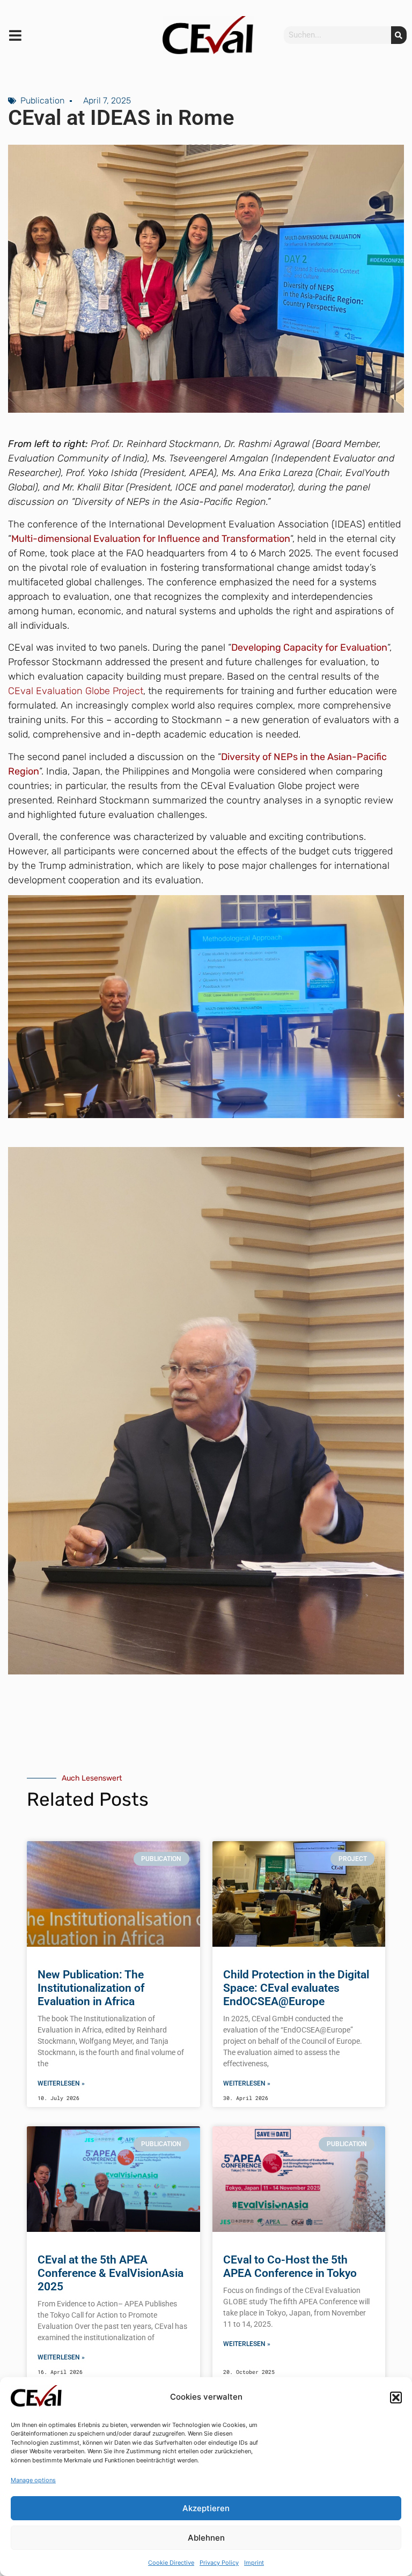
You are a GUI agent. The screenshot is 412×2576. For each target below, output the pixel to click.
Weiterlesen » (61, 2083)
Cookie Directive (171, 2563)
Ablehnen (206, 2538)
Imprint (254, 2563)
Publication (42, 100)
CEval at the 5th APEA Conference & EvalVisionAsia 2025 (111, 2273)
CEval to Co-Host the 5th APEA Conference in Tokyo (290, 2266)
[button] (396, 2398)
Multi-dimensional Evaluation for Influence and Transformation (151, 539)
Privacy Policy (219, 2563)
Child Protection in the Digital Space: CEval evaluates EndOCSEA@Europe (296, 1988)
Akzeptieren (206, 2508)
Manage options (33, 2480)
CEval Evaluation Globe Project (76, 691)
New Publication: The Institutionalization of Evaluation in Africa (91, 1988)
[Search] (399, 35)
